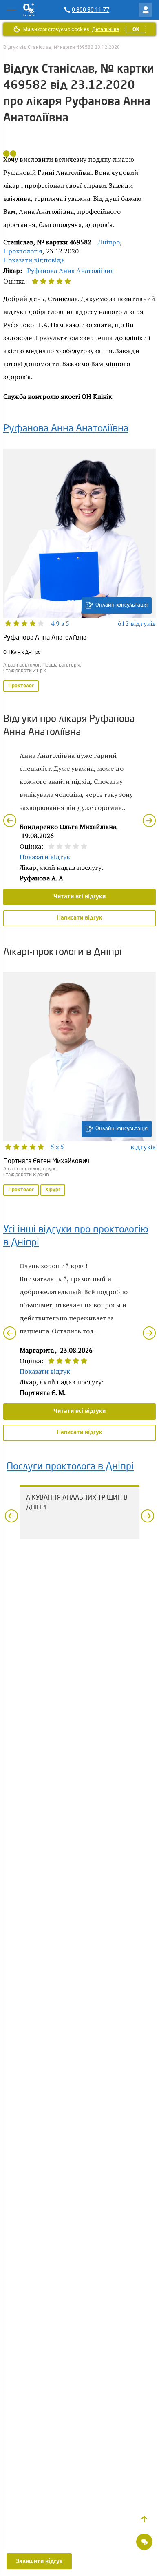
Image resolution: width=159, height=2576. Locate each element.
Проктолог (21, 686)
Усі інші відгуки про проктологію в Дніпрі (76, 1236)
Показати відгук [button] (45, 857)
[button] (144, 2519)
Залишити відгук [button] (39, 2561)
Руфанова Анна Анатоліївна (70, 271)
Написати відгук (79, 918)
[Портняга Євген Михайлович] (79, 1085)
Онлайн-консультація (121, 605)
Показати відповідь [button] (34, 260)
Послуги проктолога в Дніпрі (70, 1467)
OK (136, 29)
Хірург (53, 1190)
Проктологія (23, 251)
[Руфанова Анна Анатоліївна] (79, 571)
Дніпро (109, 242)
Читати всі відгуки (79, 897)
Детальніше (105, 29)
